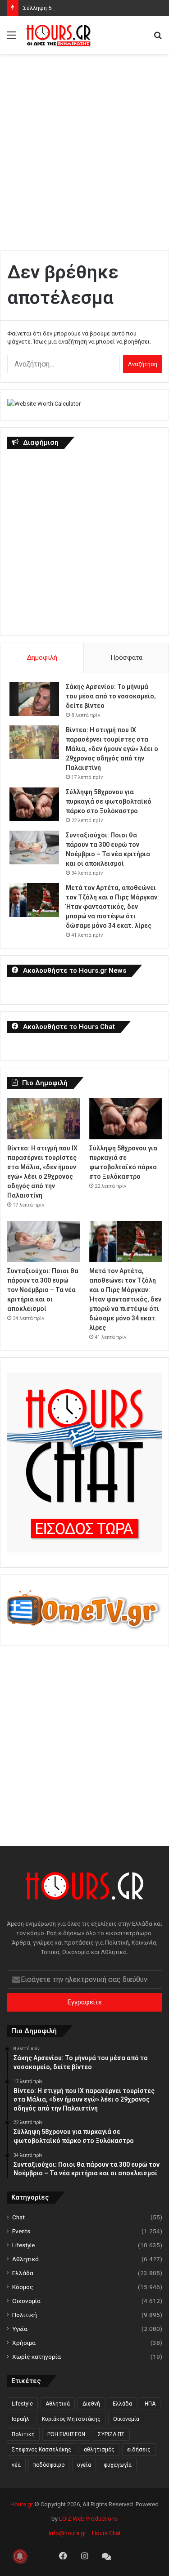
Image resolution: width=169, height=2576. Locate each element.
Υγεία (20, 2329)
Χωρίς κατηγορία (37, 2357)
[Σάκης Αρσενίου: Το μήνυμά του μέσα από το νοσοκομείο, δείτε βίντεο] (34, 699)
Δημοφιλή (42, 657)
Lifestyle (23, 2245)
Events (21, 2231)
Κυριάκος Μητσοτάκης (71, 2419)
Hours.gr (22, 2504)
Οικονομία (26, 2301)
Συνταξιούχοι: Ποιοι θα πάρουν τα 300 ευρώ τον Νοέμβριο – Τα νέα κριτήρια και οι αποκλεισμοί (43, 1290)
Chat (18, 2217)
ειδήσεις (139, 2450)
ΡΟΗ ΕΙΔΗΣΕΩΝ (66, 2434)
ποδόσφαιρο (49, 2465)
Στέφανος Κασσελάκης (41, 2450)
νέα (16, 2465)
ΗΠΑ (150, 2404)
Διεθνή (91, 2404)
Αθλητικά (25, 2259)
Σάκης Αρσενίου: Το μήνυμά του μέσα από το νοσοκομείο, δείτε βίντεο (111, 696)
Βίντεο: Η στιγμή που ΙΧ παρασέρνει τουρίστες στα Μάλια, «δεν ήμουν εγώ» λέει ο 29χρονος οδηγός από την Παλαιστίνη (112, 749)
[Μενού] (11, 38)
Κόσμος (23, 2287)
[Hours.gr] (59, 35)
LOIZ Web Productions (88, 2519)
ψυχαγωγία (118, 2465)
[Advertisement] (84, 147)
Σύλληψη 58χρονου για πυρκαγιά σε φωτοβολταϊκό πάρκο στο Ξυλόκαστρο (109, 801)
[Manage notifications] (20, 2556)
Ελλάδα (23, 2273)
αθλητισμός (99, 2450)
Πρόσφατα (126, 657)
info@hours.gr (67, 2533)
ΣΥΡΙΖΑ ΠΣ (111, 2434)
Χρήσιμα (24, 2343)
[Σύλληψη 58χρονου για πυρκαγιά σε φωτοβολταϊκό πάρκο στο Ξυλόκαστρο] (34, 804)
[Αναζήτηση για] (158, 38)
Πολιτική (25, 2315)
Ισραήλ (21, 2419)
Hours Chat (106, 2533)
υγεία (84, 2465)
